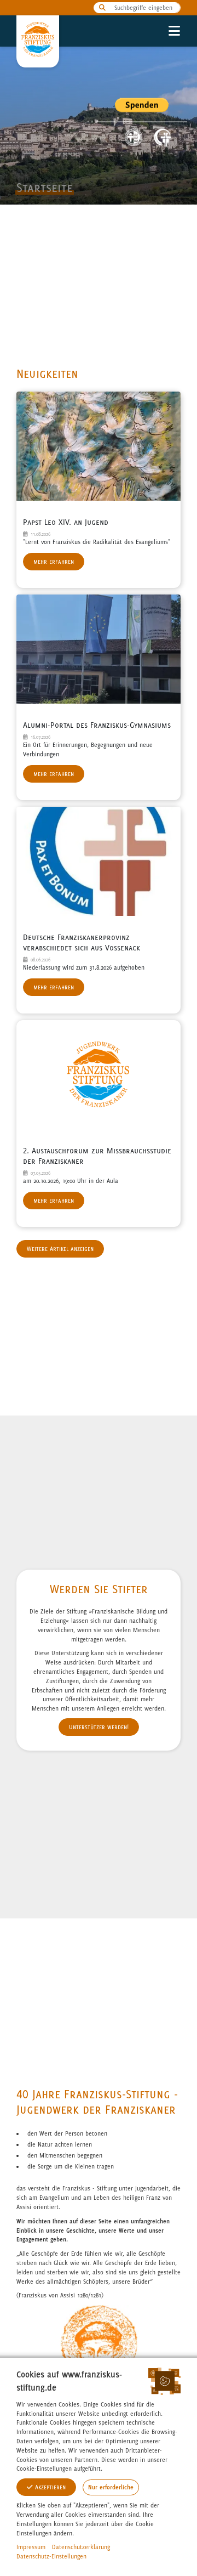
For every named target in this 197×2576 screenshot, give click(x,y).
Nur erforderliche (111, 2487)
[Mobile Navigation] (174, 31)
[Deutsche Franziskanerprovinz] (162, 137)
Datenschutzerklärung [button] (81, 2547)
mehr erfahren (54, 562)
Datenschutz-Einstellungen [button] (51, 2556)
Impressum (31, 2547)
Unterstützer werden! (99, 1727)
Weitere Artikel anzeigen (60, 1249)
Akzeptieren (49, 2487)
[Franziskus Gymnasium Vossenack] (134, 137)
